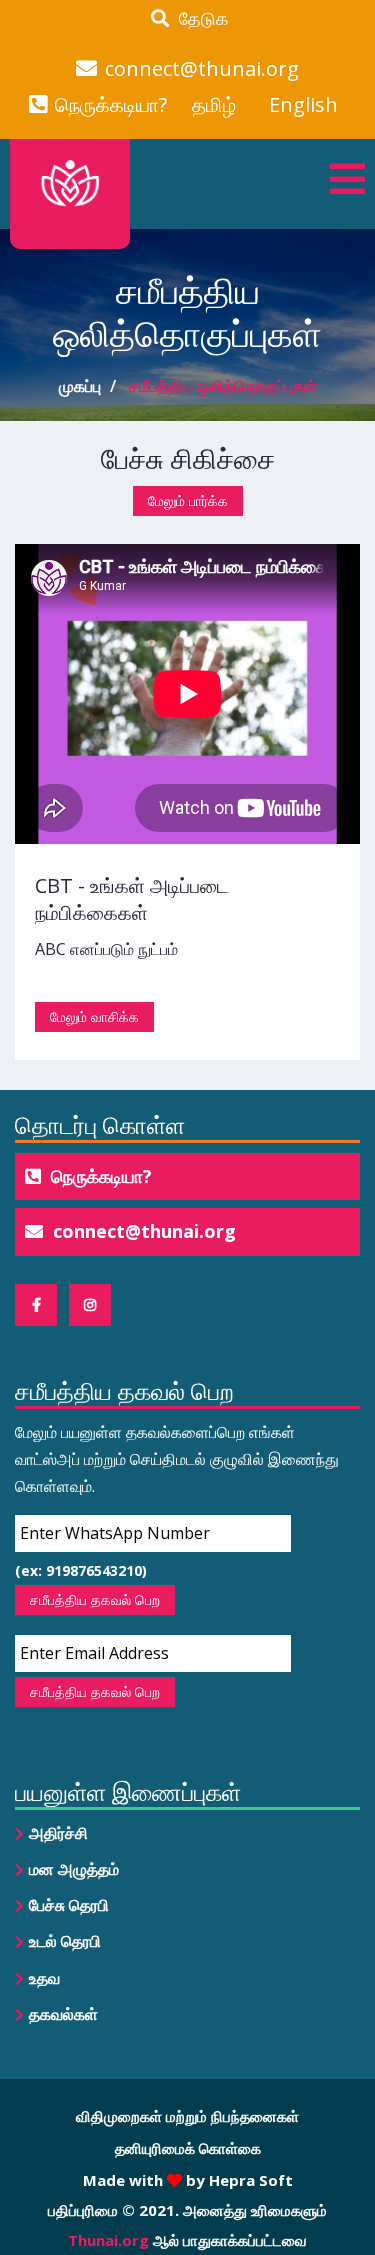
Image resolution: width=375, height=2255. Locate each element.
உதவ (44, 1978)
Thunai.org (108, 2240)
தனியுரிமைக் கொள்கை (188, 2148)
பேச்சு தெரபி (69, 1905)
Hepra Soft (249, 2180)
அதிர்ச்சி (58, 1833)
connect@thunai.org (202, 69)
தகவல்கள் (63, 2014)
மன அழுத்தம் (74, 1869)
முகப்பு (80, 386)
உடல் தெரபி (65, 1941)
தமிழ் (214, 105)
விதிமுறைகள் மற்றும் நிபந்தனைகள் (187, 2116)
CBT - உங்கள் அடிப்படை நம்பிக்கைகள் (132, 899)
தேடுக (198, 18)
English (303, 105)
